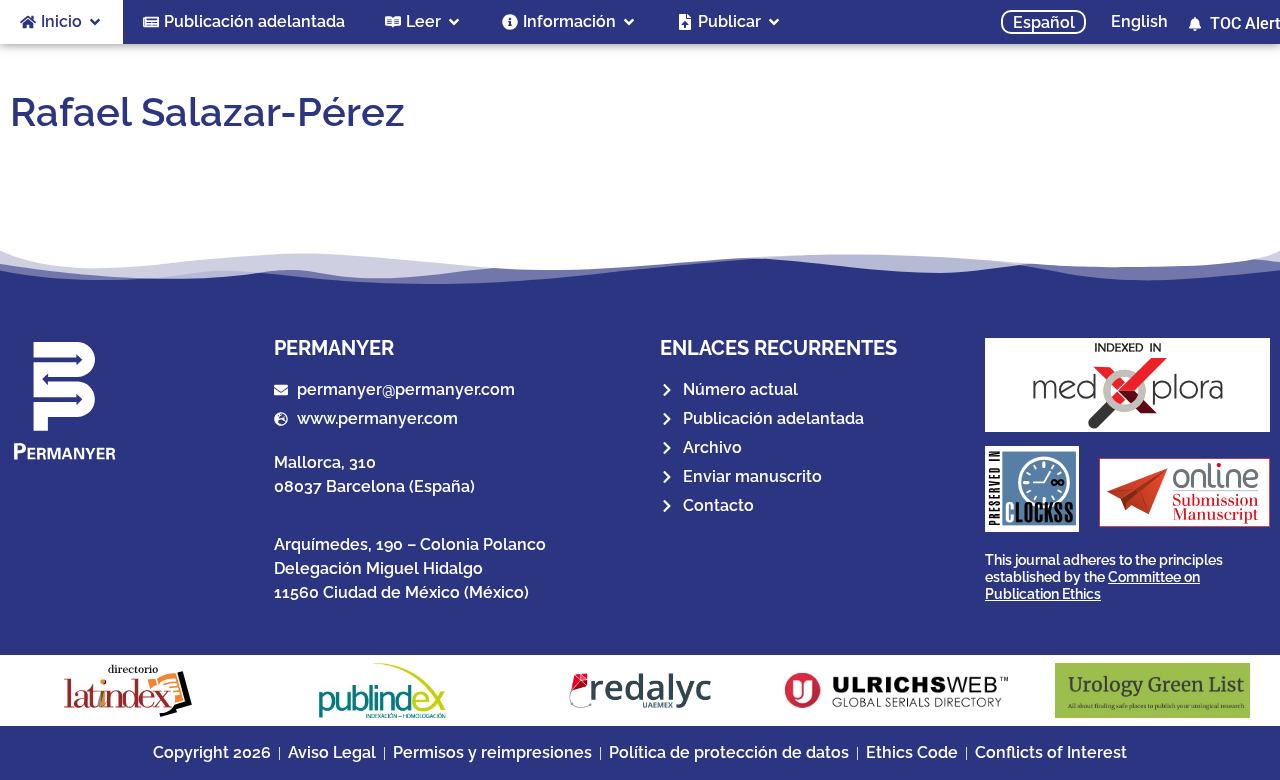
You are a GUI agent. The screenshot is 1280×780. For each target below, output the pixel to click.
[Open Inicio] (95, 22)
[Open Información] (629, 22)
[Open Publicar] (774, 22)
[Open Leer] (454, 22)
